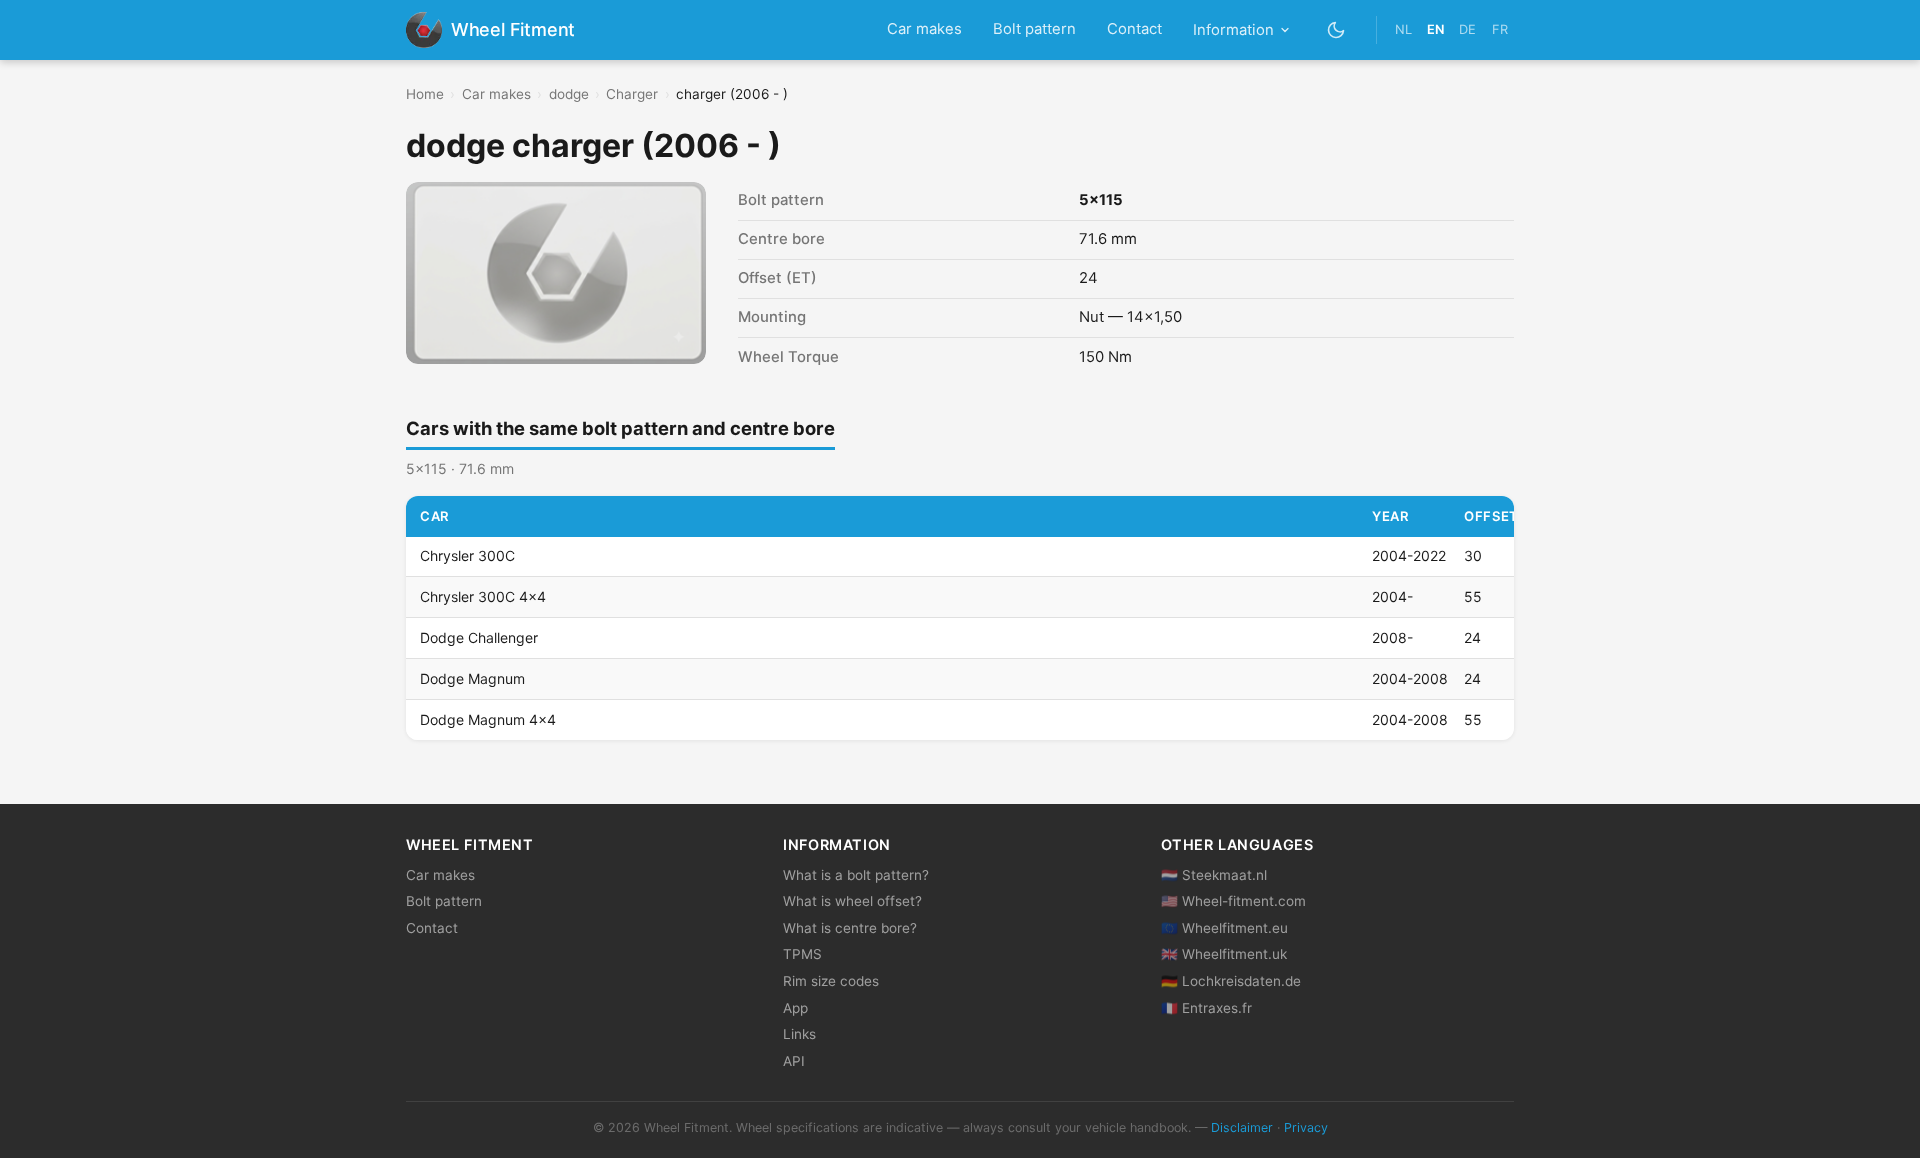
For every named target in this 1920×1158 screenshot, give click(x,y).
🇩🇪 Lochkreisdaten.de (1231, 981)
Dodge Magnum (472, 678)
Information (1233, 30)
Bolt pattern (1034, 29)
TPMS (802, 954)
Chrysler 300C (467, 555)
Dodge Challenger (479, 637)
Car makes (924, 29)
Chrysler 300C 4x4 (483, 596)
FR (1500, 29)
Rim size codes (831, 981)
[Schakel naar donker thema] (1336, 29)
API (794, 1061)
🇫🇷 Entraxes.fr (1206, 1008)
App (795, 1008)
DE (1467, 29)
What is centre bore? (850, 928)
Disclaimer (1242, 1127)
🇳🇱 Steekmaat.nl (1214, 875)
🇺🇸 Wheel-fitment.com (1233, 901)
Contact (1134, 29)
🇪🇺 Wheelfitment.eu (1224, 928)
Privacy (1306, 1127)
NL (1403, 29)
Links (799, 1034)
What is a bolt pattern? (856, 875)
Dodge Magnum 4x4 (488, 719)
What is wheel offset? (852, 901)
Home (425, 94)
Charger (632, 94)
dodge (569, 94)
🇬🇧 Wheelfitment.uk (1224, 954)
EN (1435, 29)
